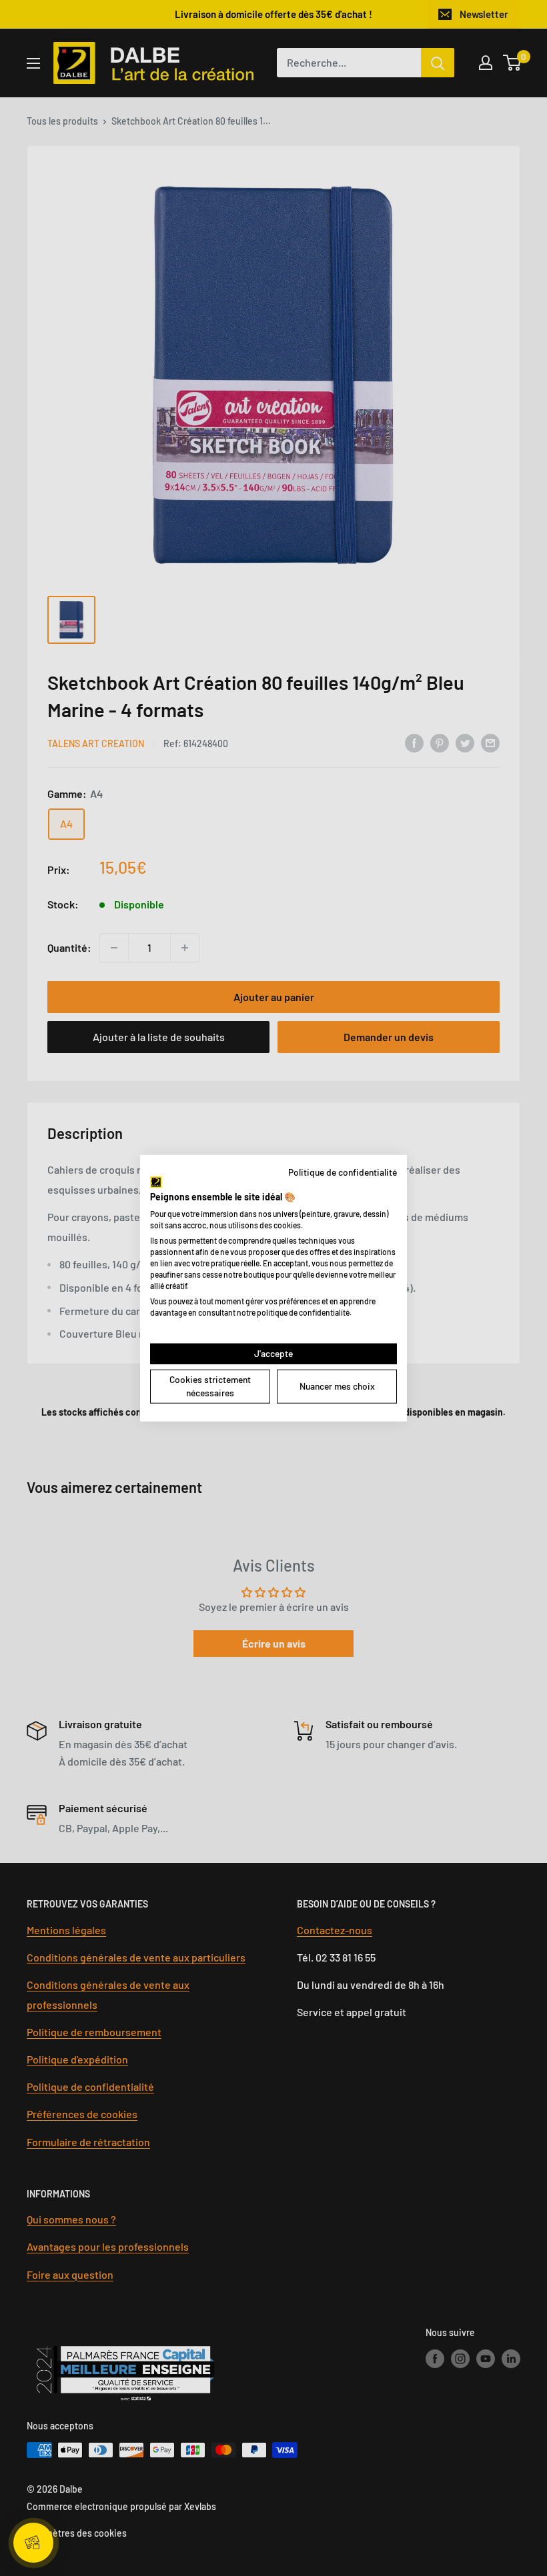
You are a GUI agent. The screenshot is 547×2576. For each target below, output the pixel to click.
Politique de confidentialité (343, 1171)
